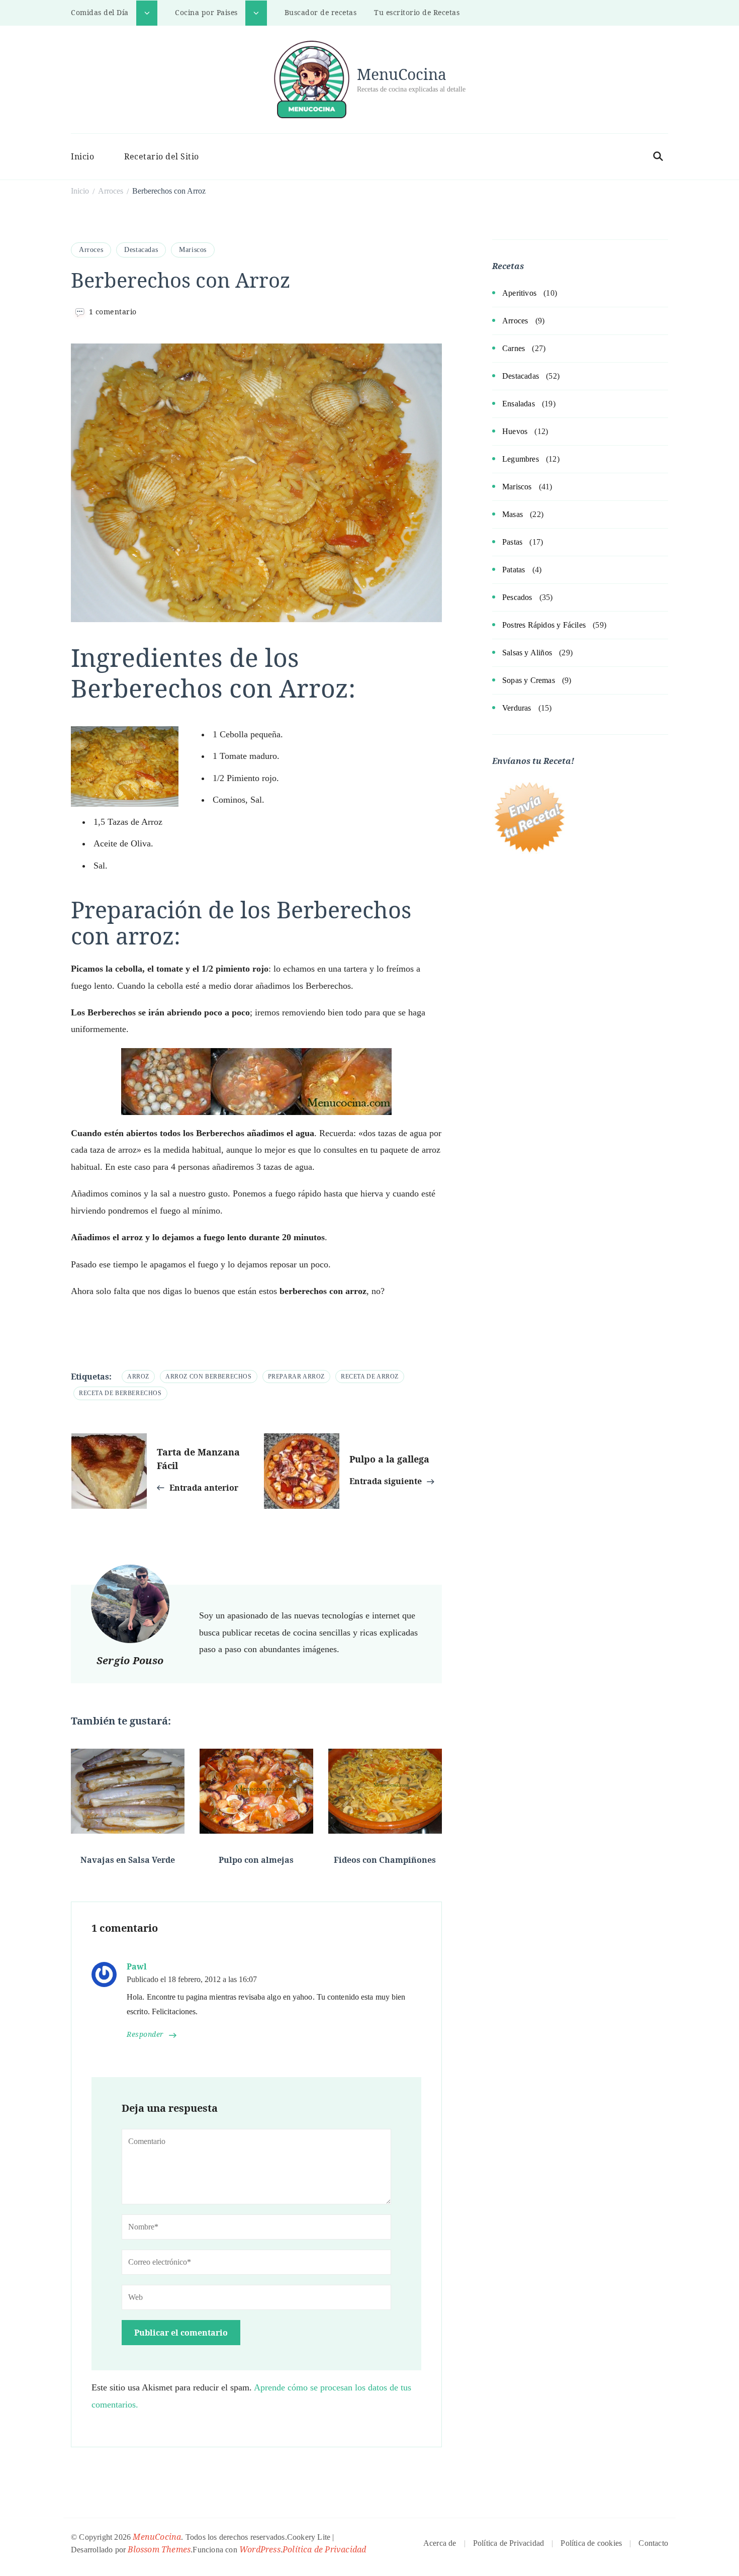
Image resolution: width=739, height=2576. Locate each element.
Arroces (91, 250)
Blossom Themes (159, 2549)
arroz (138, 1377)
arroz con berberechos (209, 1377)
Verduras (517, 708)
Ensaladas (519, 404)
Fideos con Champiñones (385, 1860)
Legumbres (521, 459)
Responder (145, 2035)
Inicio (82, 156)
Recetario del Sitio (162, 156)
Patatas (514, 570)
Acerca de (440, 2543)
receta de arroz (370, 1377)
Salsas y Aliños (527, 653)
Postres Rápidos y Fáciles (544, 625)
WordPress (260, 2549)
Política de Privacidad (324, 2549)
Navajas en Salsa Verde (128, 1860)
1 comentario (113, 312)
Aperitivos (519, 293)
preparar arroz (296, 1377)
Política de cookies (591, 2543)
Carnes (514, 348)
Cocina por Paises (206, 12)
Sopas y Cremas (529, 680)
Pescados (517, 597)
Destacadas (141, 250)
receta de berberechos (120, 1393)
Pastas (512, 542)
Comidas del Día (100, 12)
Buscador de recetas (321, 12)
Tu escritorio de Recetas (417, 12)
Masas (513, 514)
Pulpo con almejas (256, 1860)
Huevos (515, 431)
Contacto (653, 2543)
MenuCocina (402, 74)
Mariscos (193, 250)
